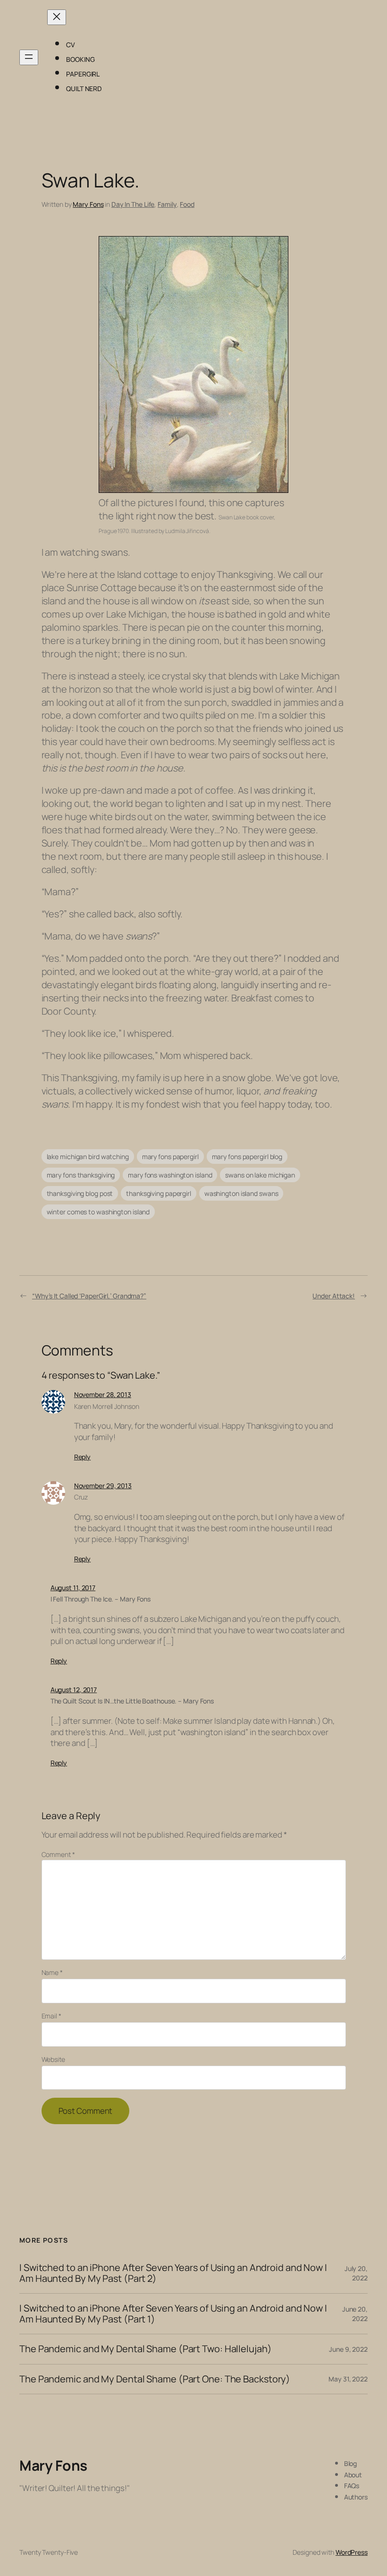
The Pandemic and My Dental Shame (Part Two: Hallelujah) (146, 2349)
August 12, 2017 (74, 1690)
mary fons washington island (170, 1175)
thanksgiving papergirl (159, 1193)
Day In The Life (133, 204)
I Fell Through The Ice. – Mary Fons (101, 1599)
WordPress (352, 2552)
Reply (83, 1457)
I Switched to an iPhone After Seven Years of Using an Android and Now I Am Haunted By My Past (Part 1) (173, 2314)
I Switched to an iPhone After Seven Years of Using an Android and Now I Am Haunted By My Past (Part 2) (173, 2273)
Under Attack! (334, 1296)
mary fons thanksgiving (81, 1175)
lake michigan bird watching (88, 1157)
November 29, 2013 (103, 1486)
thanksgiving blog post (80, 1193)
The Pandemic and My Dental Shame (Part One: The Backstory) (155, 2379)
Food (187, 204)
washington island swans (241, 1193)
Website (53, 2059)
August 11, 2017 (73, 1588)
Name (52, 1972)
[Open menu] (29, 57)
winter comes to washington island (98, 1212)
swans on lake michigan (260, 1175)
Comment (58, 1854)
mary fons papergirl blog (247, 1157)
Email (51, 2016)
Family (167, 204)
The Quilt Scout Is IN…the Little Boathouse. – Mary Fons (132, 1701)
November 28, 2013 (103, 1394)
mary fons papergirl (170, 1157)
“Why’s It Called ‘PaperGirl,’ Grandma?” (89, 1296)
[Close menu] (57, 17)
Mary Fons (88, 204)
